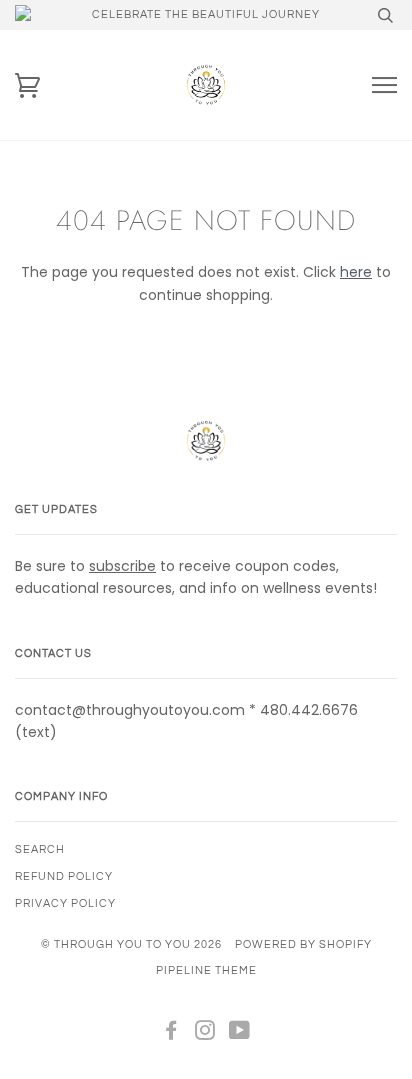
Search (40, 849)
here (356, 272)
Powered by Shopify (303, 944)
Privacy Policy (65, 903)
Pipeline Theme (206, 970)
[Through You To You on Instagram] (205, 1034)
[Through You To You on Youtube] (240, 1034)
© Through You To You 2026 (131, 944)
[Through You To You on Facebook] (171, 1034)
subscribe (122, 566)
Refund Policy (64, 876)
